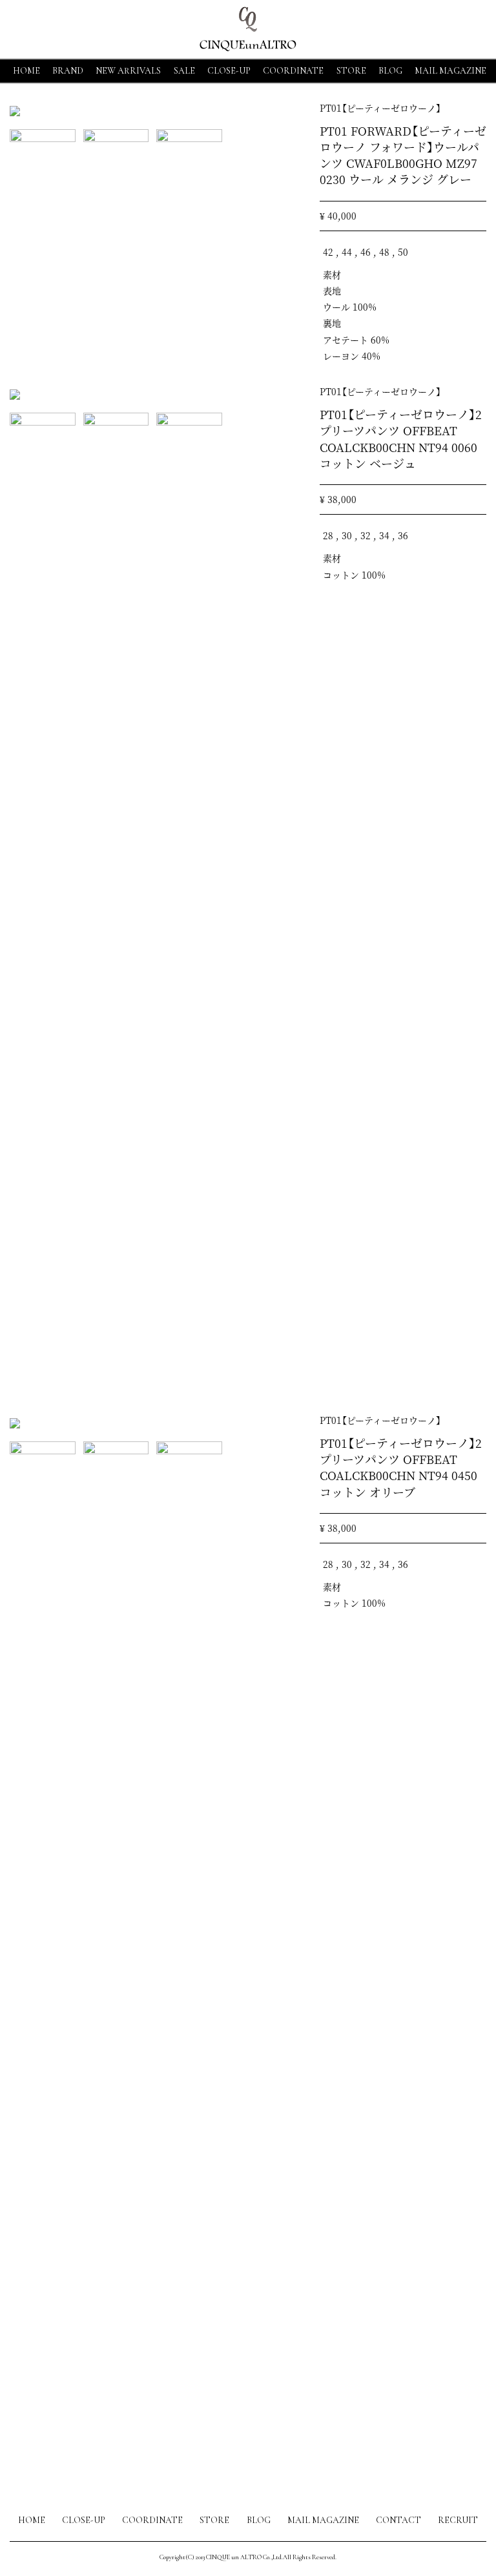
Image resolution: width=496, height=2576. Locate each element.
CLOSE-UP (84, 2520)
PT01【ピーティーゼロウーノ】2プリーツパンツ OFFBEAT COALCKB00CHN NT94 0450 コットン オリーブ (401, 1467)
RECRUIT (458, 2520)
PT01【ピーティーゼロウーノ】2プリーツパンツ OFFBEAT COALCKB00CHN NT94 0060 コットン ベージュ (401, 438)
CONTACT (398, 2520)
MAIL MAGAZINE (450, 71)
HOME (26, 71)
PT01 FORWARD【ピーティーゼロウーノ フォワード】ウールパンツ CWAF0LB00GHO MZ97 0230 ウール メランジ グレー (403, 155)
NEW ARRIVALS (128, 71)
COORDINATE (293, 71)
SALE (184, 71)
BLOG (259, 2520)
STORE (351, 71)
